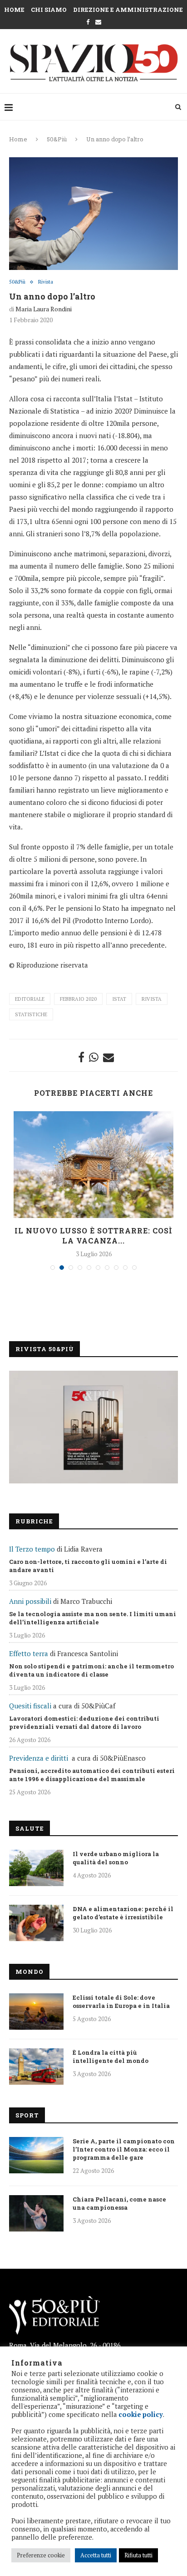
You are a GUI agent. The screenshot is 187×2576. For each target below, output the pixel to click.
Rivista (46, 282)
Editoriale (30, 999)
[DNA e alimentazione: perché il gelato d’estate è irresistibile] (36, 1923)
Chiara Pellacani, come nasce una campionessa (119, 2203)
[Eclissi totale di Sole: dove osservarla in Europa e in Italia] (36, 2012)
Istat (119, 999)
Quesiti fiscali (30, 1706)
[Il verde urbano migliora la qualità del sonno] (36, 1868)
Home (14, 10)
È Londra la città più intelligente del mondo (111, 2057)
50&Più (57, 139)
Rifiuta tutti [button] (138, 2555)
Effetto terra (29, 1653)
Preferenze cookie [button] (41, 2555)
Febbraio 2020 (78, 999)
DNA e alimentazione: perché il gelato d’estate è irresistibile (123, 1913)
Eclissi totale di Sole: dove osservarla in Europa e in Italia (121, 2002)
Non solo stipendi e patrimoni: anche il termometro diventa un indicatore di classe (91, 1670)
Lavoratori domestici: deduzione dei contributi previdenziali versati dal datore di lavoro (84, 1722)
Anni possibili (30, 1601)
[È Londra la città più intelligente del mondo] (36, 2067)
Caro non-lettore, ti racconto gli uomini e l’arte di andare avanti (88, 1566)
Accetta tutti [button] (96, 2555)
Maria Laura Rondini (44, 309)
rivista (152, 999)
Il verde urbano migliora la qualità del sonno (116, 1858)
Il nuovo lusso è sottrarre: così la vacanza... (93, 1236)
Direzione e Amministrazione (128, 10)
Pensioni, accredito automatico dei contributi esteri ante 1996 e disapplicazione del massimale (92, 1775)
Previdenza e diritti (39, 1758)
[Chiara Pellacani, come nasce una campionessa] (36, 2213)
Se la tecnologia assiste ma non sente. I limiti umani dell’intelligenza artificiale (93, 1618)
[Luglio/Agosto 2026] (93, 1427)
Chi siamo (49, 10)
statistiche (31, 1014)
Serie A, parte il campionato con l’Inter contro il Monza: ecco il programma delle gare (124, 2149)
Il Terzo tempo (32, 1549)
